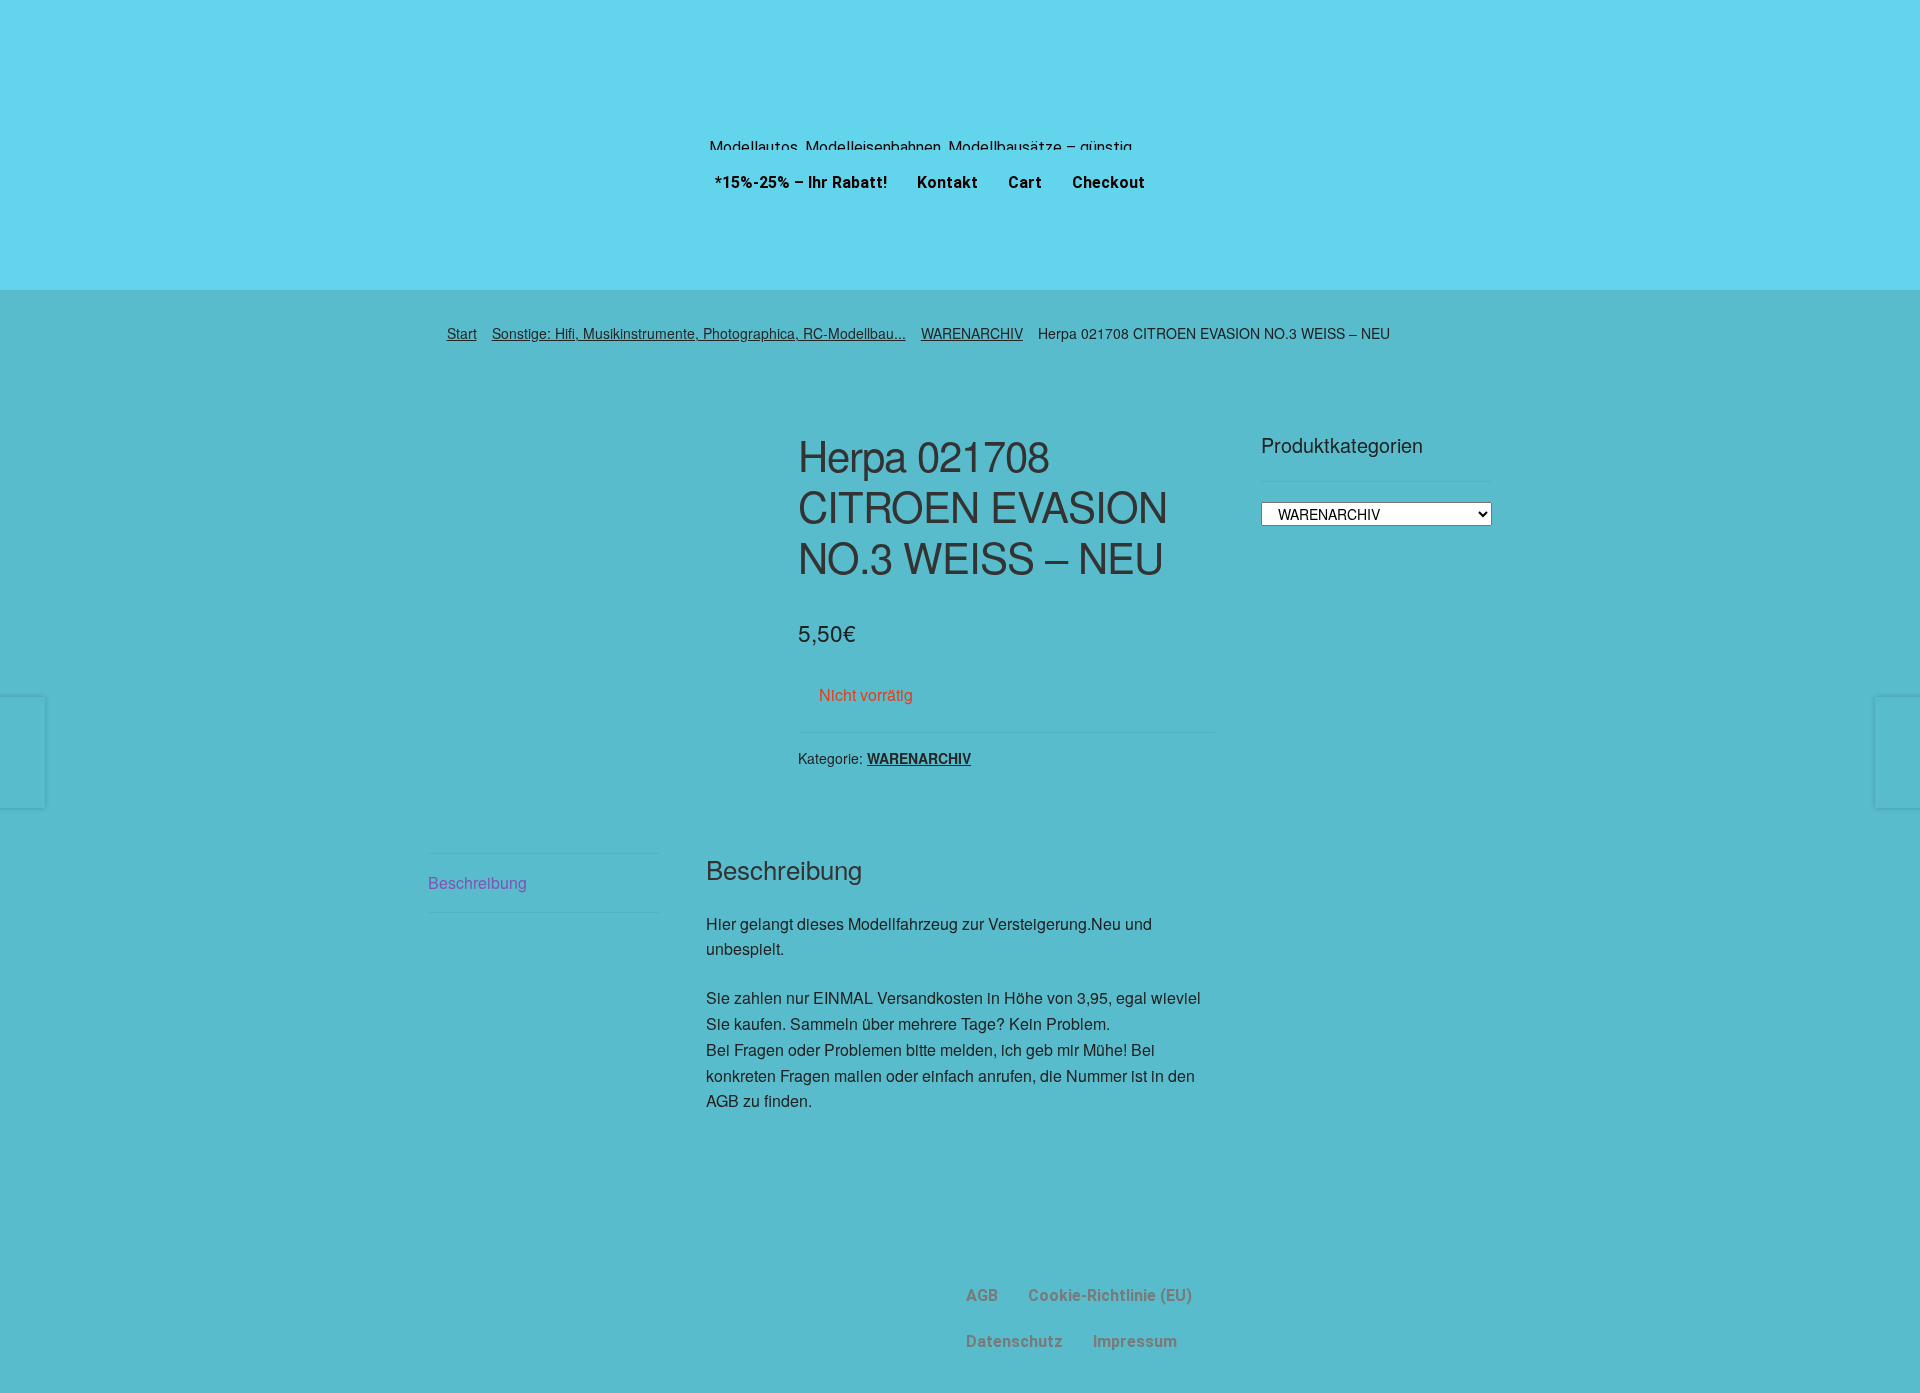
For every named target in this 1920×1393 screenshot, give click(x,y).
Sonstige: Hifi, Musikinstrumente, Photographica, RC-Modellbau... (699, 333)
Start (462, 333)
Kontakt (947, 182)
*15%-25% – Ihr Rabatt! (801, 182)
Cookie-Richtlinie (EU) (1110, 1295)
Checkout (1108, 182)
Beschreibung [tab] (477, 882)
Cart (1025, 182)
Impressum (1135, 1341)
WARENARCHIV (972, 333)
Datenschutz (1014, 1341)
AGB (982, 1295)
